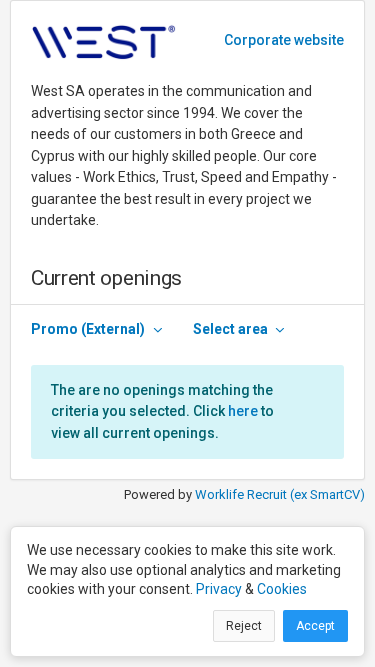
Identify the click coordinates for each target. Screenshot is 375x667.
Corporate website (284, 40)
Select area (230, 329)
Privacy (219, 589)
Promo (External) (88, 329)
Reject (244, 626)
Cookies (282, 589)
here (243, 411)
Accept (315, 626)
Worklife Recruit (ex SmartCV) (280, 494)
